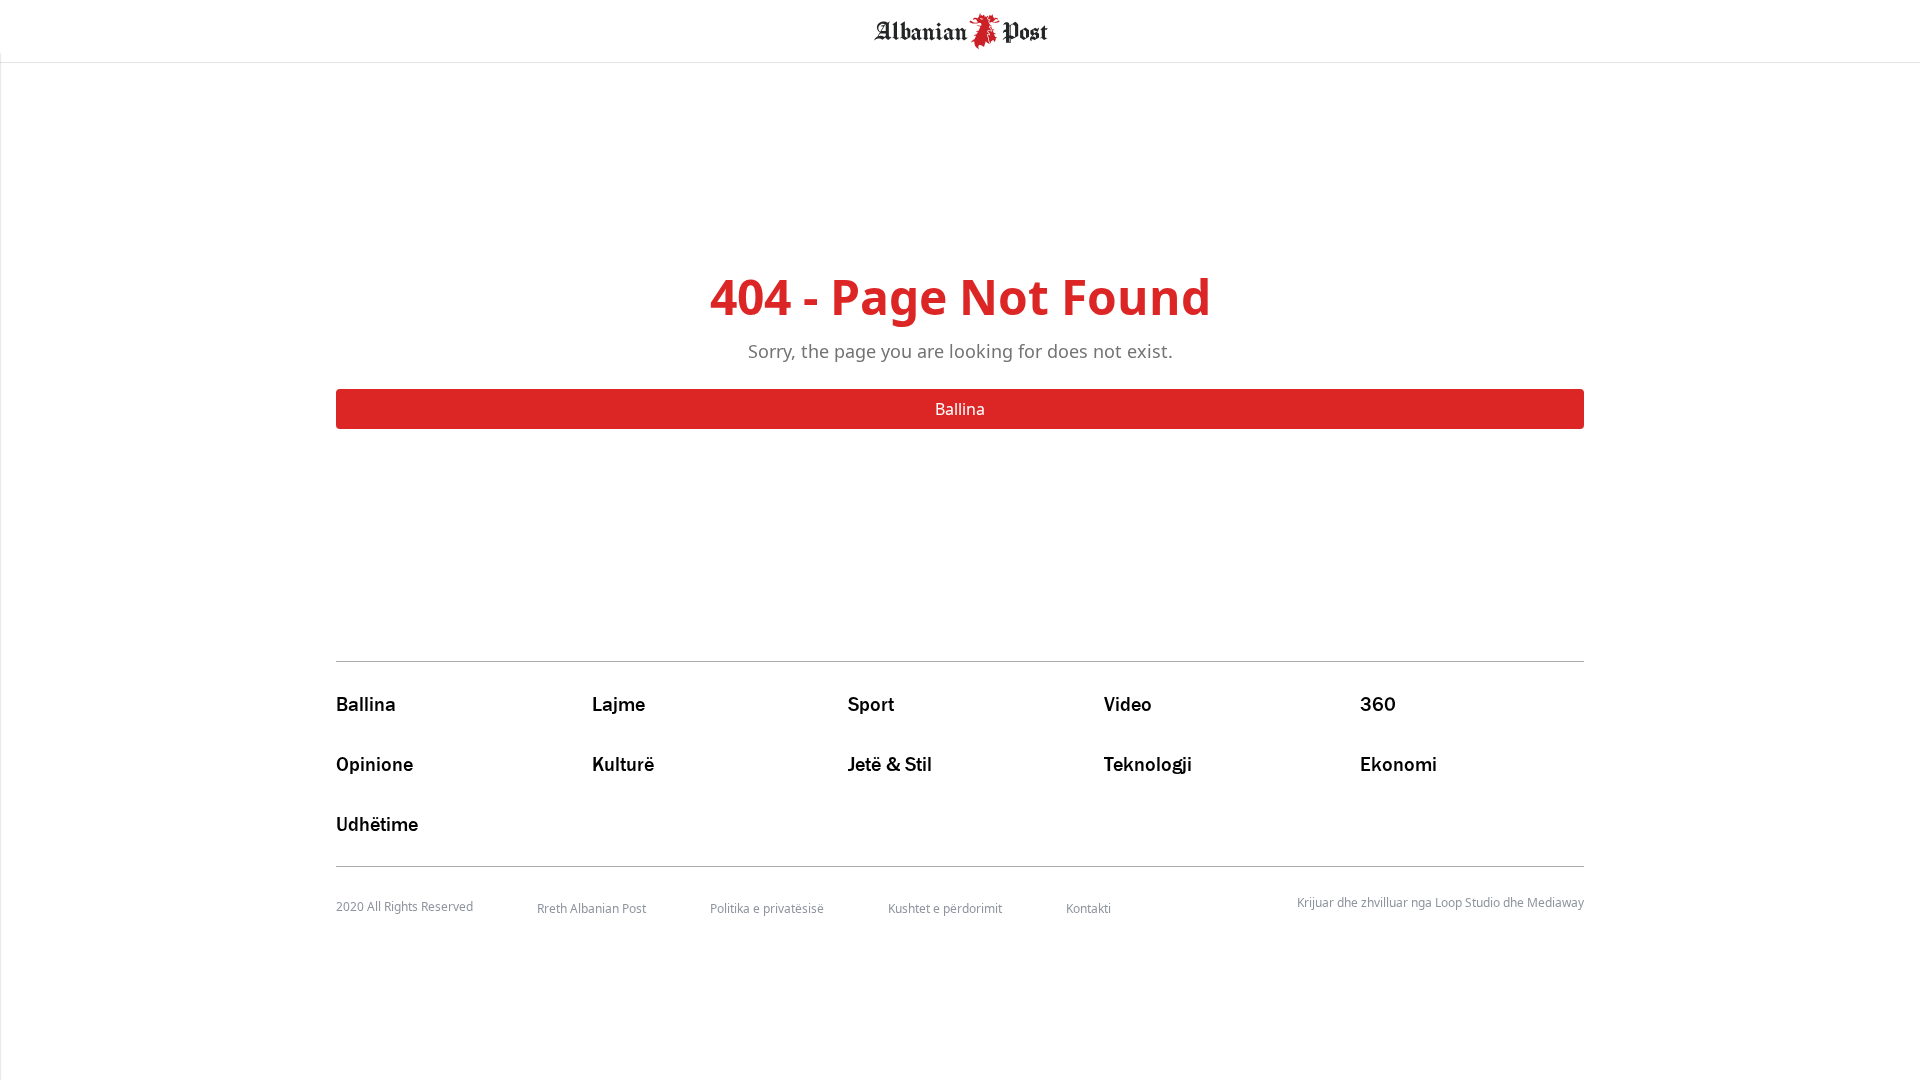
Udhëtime (377, 824)
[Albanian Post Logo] (961, 29)
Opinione (374, 764)
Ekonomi (1398, 764)
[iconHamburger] (52, 28)
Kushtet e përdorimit (945, 908)
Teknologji (1148, 764)
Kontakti (1088, 908)
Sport (871, 704)
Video (1128, 704)
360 (1378, 704)
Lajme (618, 704)
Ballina (960, 409)
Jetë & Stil (890, 764)
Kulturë (623, 764)
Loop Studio (1467, 903)
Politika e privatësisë (767, 908)
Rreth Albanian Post (591, 908)
